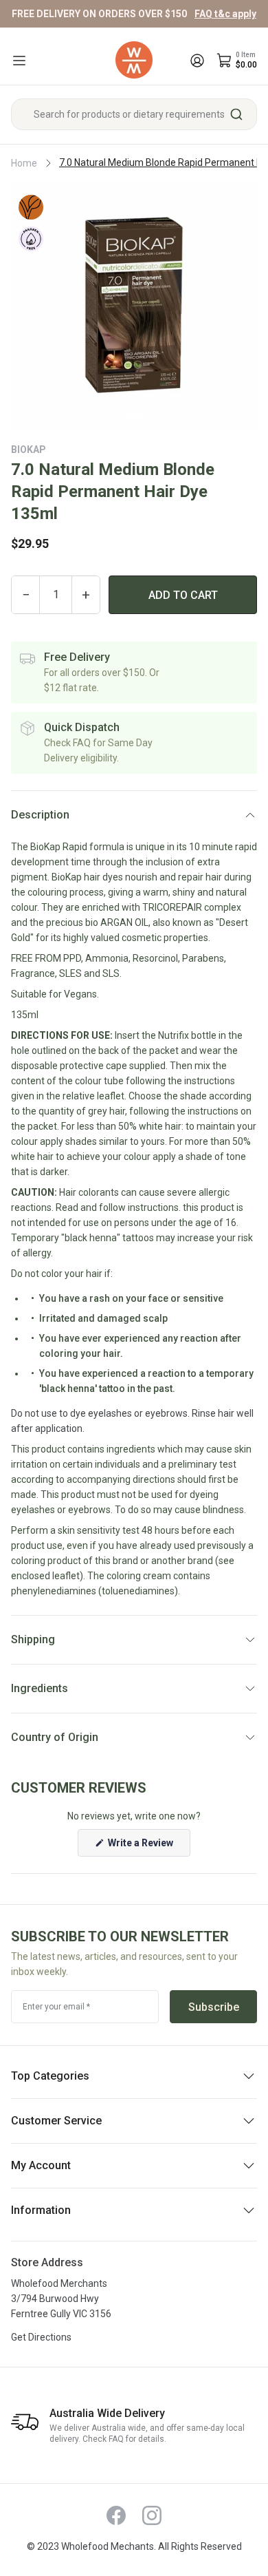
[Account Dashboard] (197, 61)
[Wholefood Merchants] (134, 60)
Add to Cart (183, 595)
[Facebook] (116, 2515)
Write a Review (148, 1847)
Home (24, 163)
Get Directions (41, 2337)
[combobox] (134, 114)
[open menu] (19, 61)
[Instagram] (152, 2515)
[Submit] (242, 114)
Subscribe (214, 2007)
